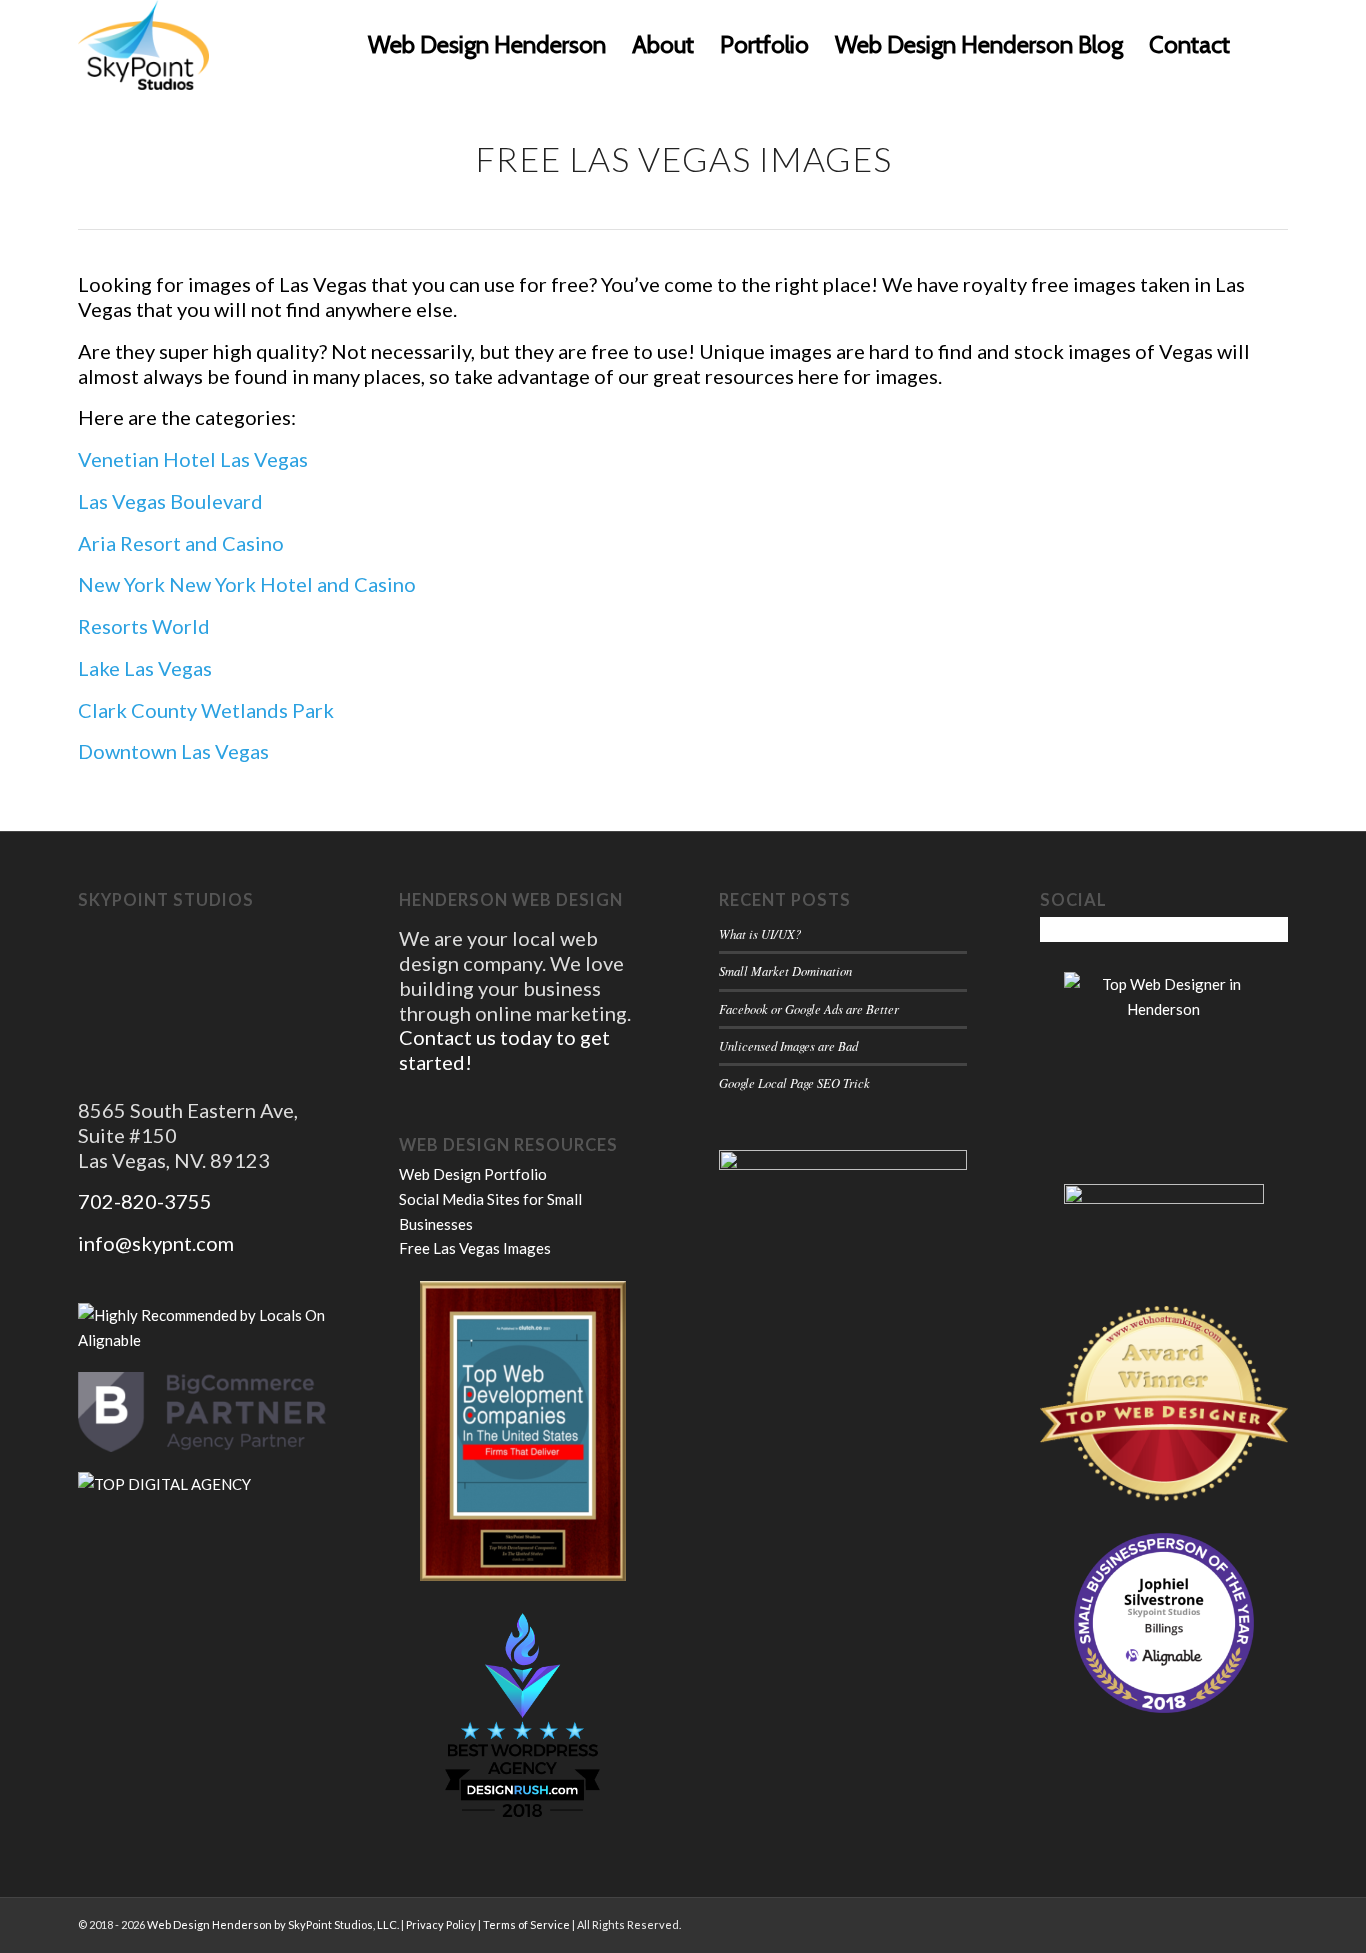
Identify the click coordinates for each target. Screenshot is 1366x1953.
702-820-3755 (145, 1201)
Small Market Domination (785, 970)
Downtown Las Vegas (173, 751)
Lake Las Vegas (145, 668)
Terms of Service (526, 1924)
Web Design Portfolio (473, 1174)
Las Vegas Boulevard (170, 501)
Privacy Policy (441, 1924)
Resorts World (144, 626)
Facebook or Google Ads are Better (809, 1008)
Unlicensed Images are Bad (788, 1045)
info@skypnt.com (156, 1243)
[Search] (1265, 45)
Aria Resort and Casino (181, 543)
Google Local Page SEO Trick (794, 1082)
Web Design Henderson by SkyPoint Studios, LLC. (273, 1924)
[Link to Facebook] (1273, 1923)
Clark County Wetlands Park (206, 710)
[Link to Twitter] (1243, 1923)
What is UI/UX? (760, 933)
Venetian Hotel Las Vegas (193, 459)
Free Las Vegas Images (475, 1248)
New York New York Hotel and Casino (247, 584)
